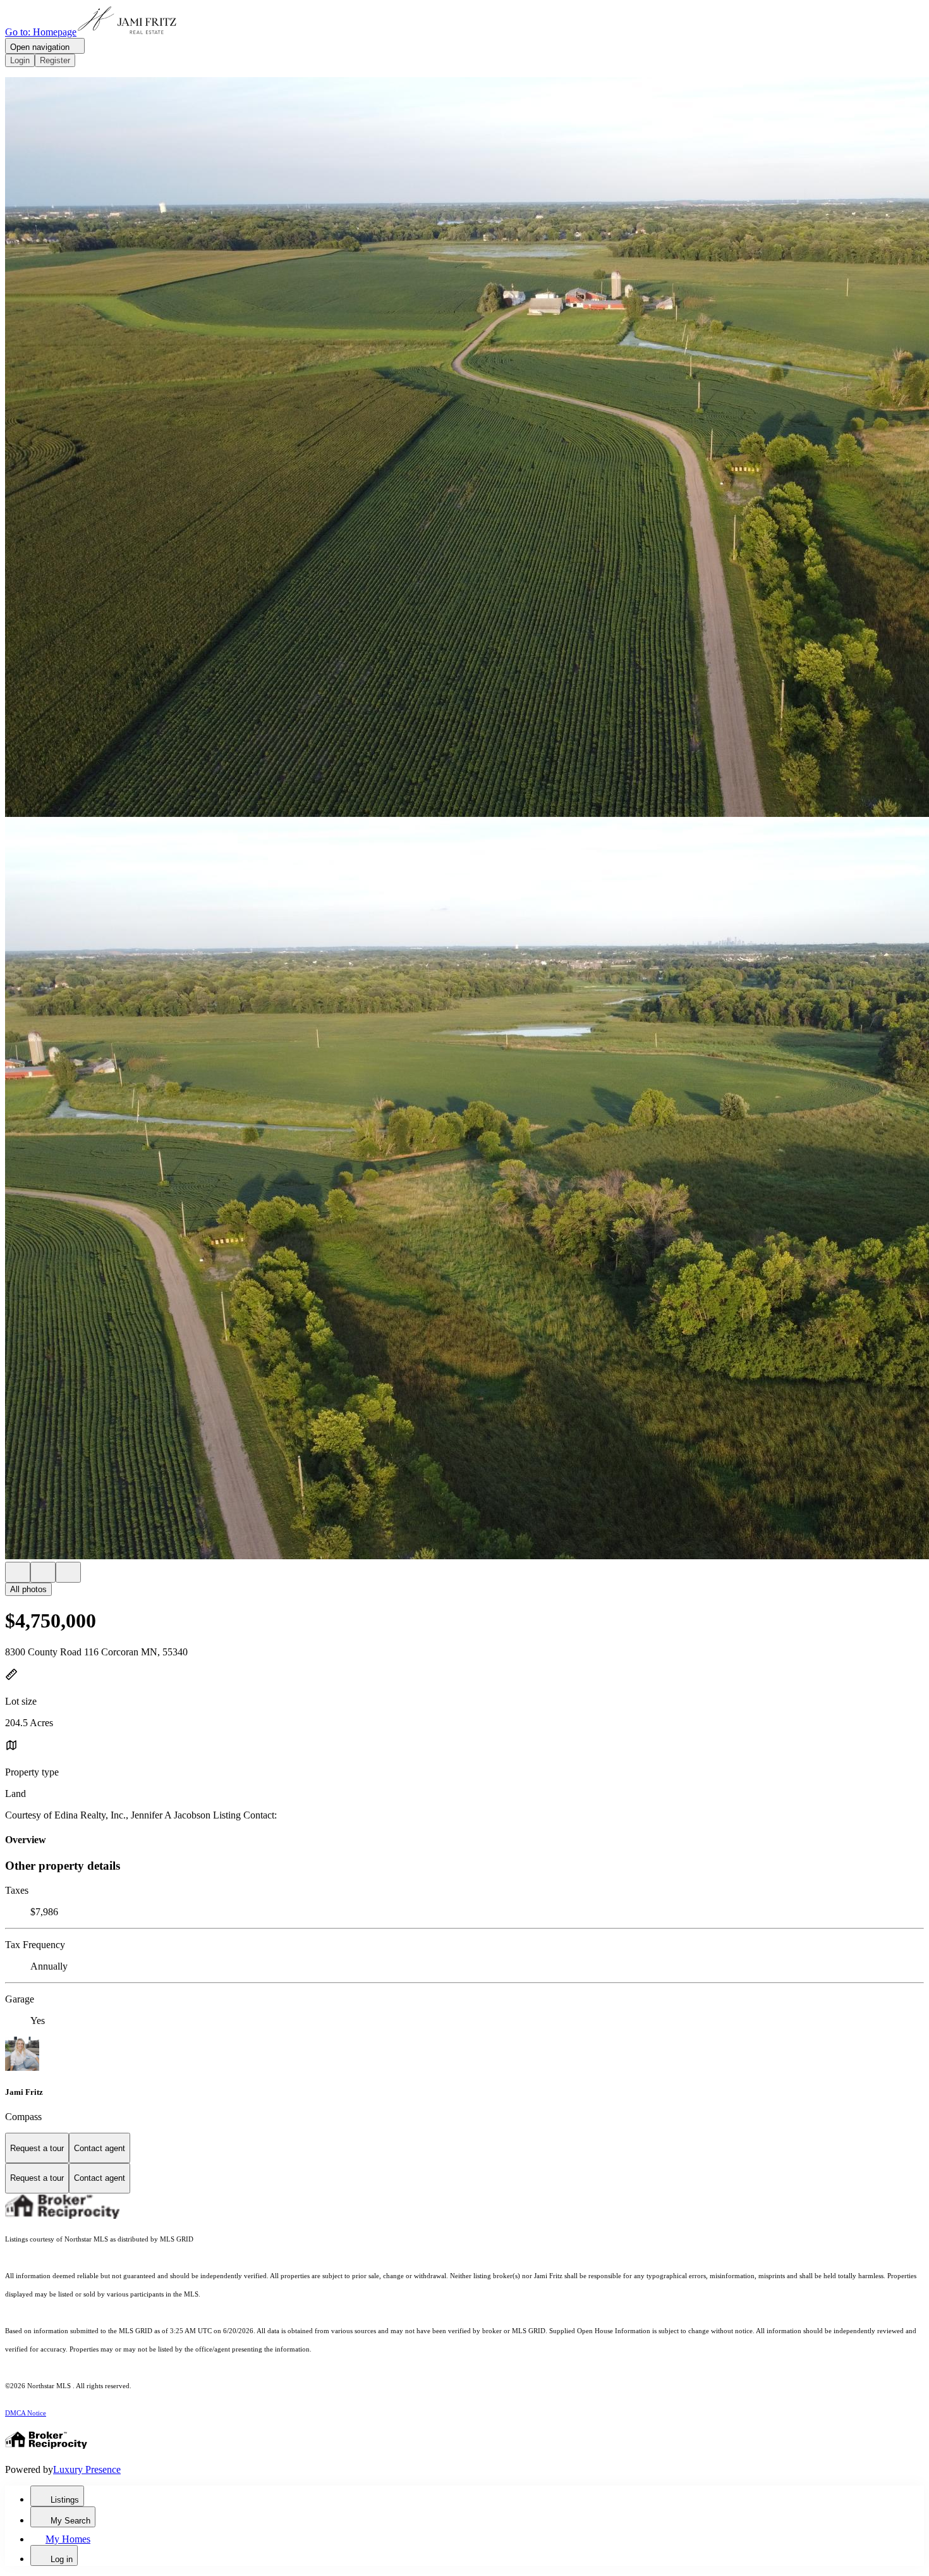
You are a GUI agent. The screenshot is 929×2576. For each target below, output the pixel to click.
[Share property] (68, 1572)
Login (20, 60)
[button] (464, 448)
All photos (28, 1589)
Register (55, 60)
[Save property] (43, 1572)
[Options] (18, 1572)
